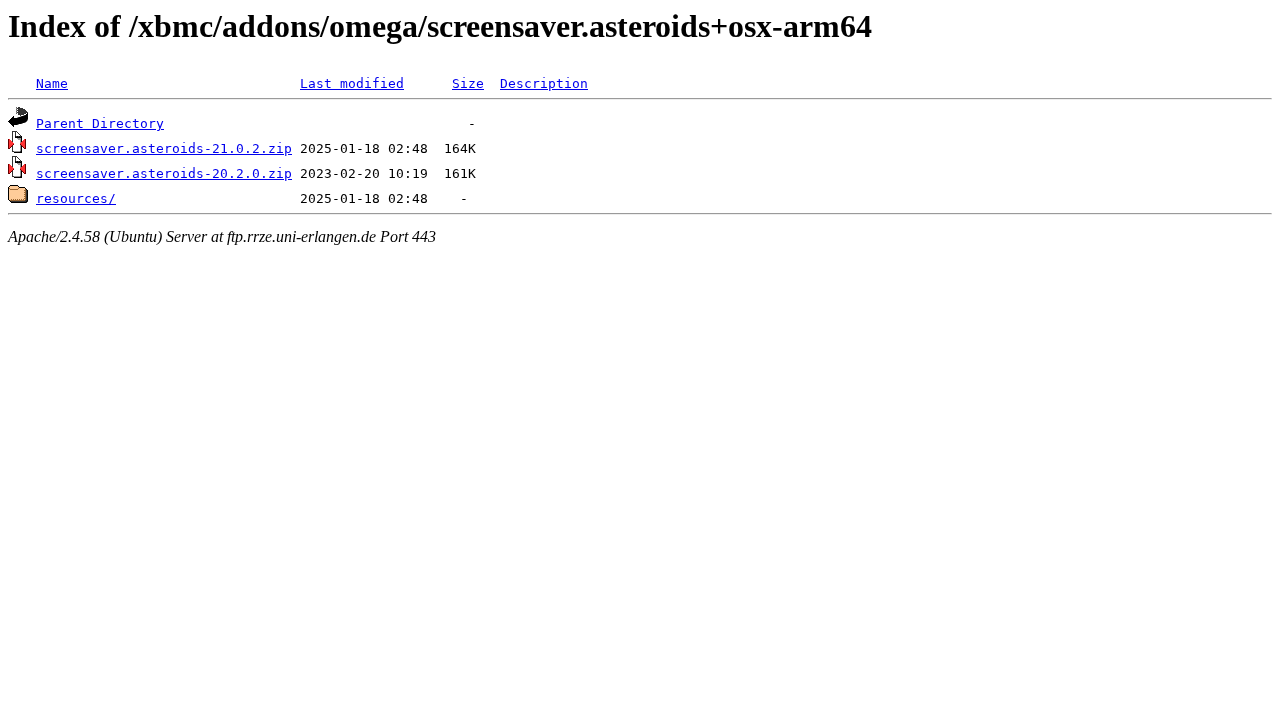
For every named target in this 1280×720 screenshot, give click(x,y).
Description (544, 83)
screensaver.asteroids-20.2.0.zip (164, 173)
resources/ (76, 198)
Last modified (352, 83)
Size (468, 83)
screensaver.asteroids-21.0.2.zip (164, 148)
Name (52, 83)
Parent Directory (100, 123)
